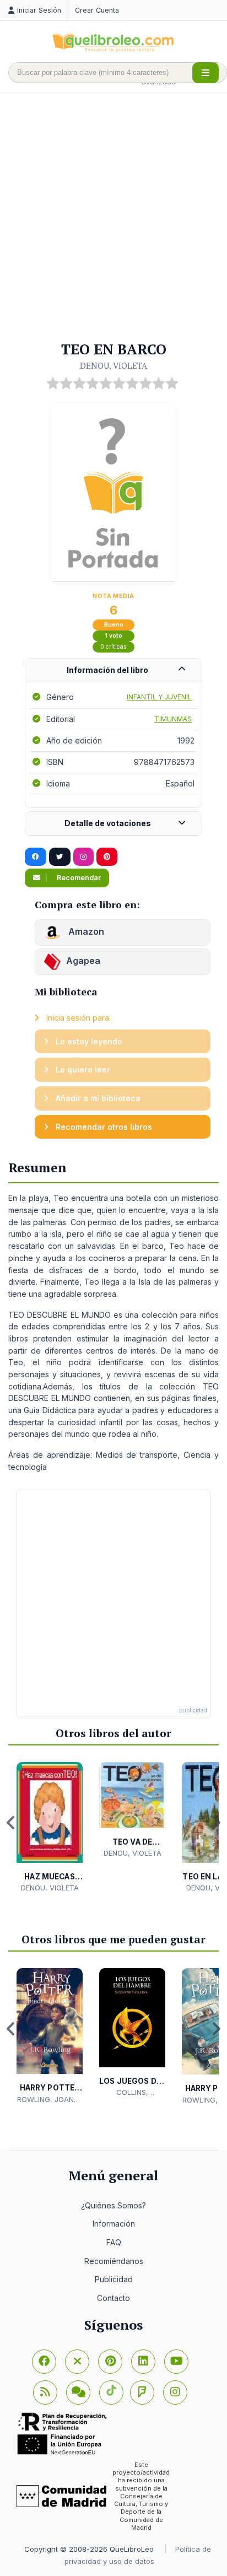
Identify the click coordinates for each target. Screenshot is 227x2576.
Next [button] (216, 1823)
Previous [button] (11, 1823)
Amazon (85, 931)
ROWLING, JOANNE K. (50, 2100)
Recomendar (78, 878)
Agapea (83, 961)
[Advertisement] (113, 218)
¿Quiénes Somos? (113, 2205)
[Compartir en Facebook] (36, 857)
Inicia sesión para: (77, 1018)
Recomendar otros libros (103, 1127)
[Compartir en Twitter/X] (60, 857)
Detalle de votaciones (108, 823)
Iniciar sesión (39, 10)
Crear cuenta (97, 10)
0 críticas (113, 647)
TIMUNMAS (173, 719)
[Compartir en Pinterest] (107, 857)
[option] (50, 1828)
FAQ (114, 2242)
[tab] (113, 670)
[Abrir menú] (206, 73)
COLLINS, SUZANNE (132, 2093)
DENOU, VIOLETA (113, 365)
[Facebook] (44, 2362)
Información (114, 2224)
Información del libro (107, 670)
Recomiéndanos (114, 2261)
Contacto (113, 2298)
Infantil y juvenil (159, 697)
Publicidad (114, 2279)
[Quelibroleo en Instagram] (83, 857)
